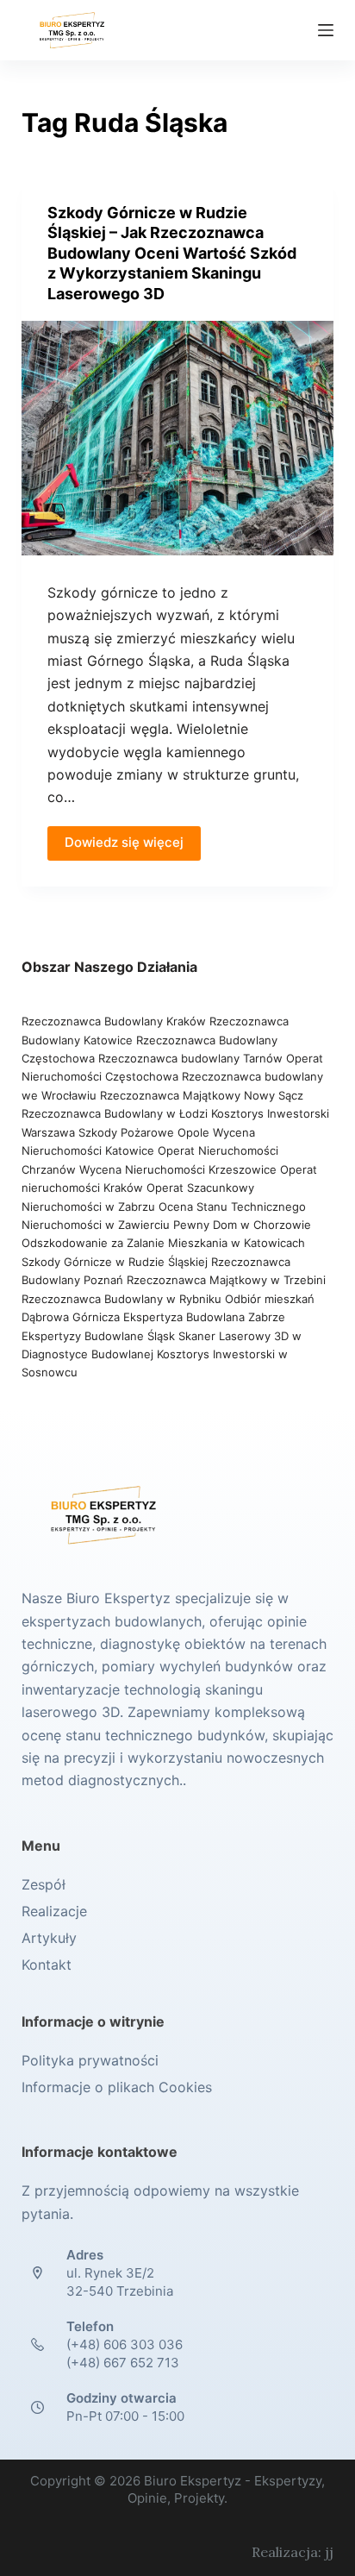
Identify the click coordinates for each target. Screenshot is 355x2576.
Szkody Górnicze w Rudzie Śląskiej (115, 1262)
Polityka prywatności (90, 2060)
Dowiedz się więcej (124, 842)
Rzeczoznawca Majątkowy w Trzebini (226, 1280)
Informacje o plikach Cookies (117, 2087)
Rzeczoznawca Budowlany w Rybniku (123, 1299)
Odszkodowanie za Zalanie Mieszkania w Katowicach (163, 1243)
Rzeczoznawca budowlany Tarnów (190, 1058)
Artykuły (49, 1938)
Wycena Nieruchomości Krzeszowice (180, 1169)
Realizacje (54, 1911)
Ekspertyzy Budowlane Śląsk (98, 1336)
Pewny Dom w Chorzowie (242, 1225)
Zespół (44, 1884)
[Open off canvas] (326, 30)
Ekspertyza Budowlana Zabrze (204, 1317)
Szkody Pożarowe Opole (146, 1132)
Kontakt (47, 1965)
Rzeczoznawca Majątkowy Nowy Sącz (202, 1095)
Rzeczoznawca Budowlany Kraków (114, 1021)
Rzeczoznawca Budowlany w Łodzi (116, 1113)
